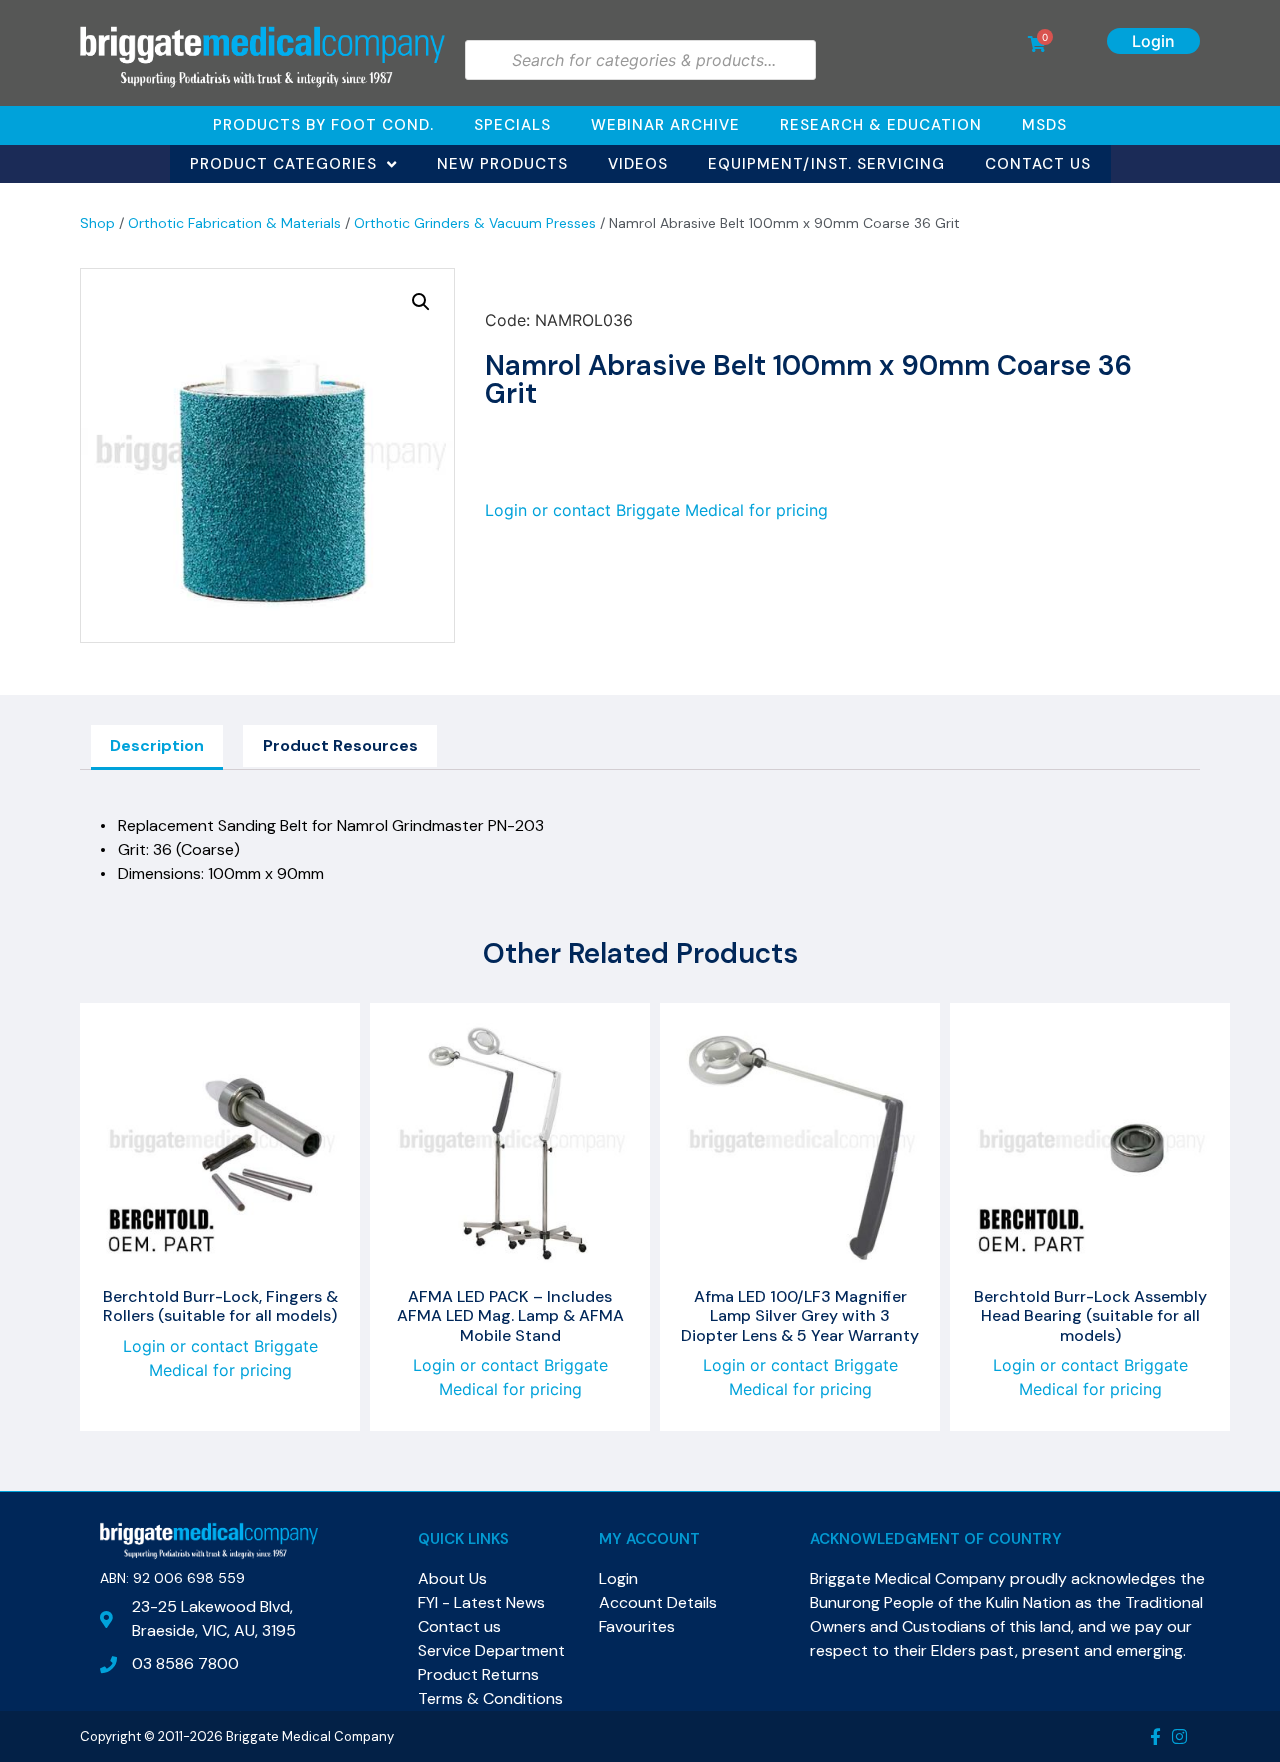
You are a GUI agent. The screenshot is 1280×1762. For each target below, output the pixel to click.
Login (1153, 41)
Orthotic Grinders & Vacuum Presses (475, 223)
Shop (97, 223)
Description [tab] (157, 745)
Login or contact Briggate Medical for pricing (656, 510)
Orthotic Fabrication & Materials (234, 223)
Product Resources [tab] (340, 745)
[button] (421, 302)
